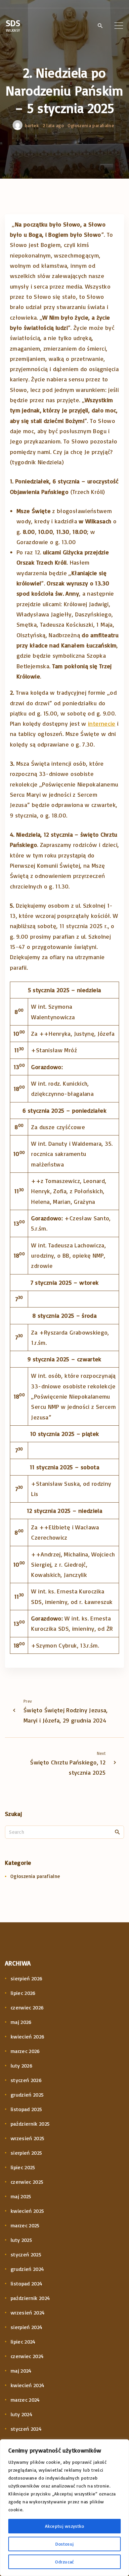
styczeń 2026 (26, 2080)
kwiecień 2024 (28, 2385)
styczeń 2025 (26, 2254)
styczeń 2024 (26, 2429)
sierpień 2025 (26, 2153)
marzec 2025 (25, 2225)
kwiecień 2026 (28, 2036)
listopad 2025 (26, 2109)
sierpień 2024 (27, 2327)
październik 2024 (30, 2298)
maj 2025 (21, 2196)
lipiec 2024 (23, 2342)
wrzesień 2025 (28, 2138)
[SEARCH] (117, 1832)
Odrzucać (64, 2562)
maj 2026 (21, 2022)
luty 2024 (21, 2414)
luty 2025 (21, 2240)
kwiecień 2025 (27, 2211)
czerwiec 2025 (27, 2182)
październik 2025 (30, 2124)
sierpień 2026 (27, 1978)
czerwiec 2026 (27, 2007)
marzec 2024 (25, 2400)
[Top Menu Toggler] (119, 25)
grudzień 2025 (27, 2095)
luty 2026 (21, 2066)
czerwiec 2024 (27, 2356)
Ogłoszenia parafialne (91, 125)
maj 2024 (21, 2371)
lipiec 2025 (23, 2167)
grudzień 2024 (27, 2269)
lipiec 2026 (23, 1993)
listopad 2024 (27, 2283)
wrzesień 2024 (28, 2313)
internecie (102, 723)
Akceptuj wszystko (65, 2526)
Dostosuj (64, 2544)
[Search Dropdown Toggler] (100, 26)
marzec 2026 (25, 2051)
